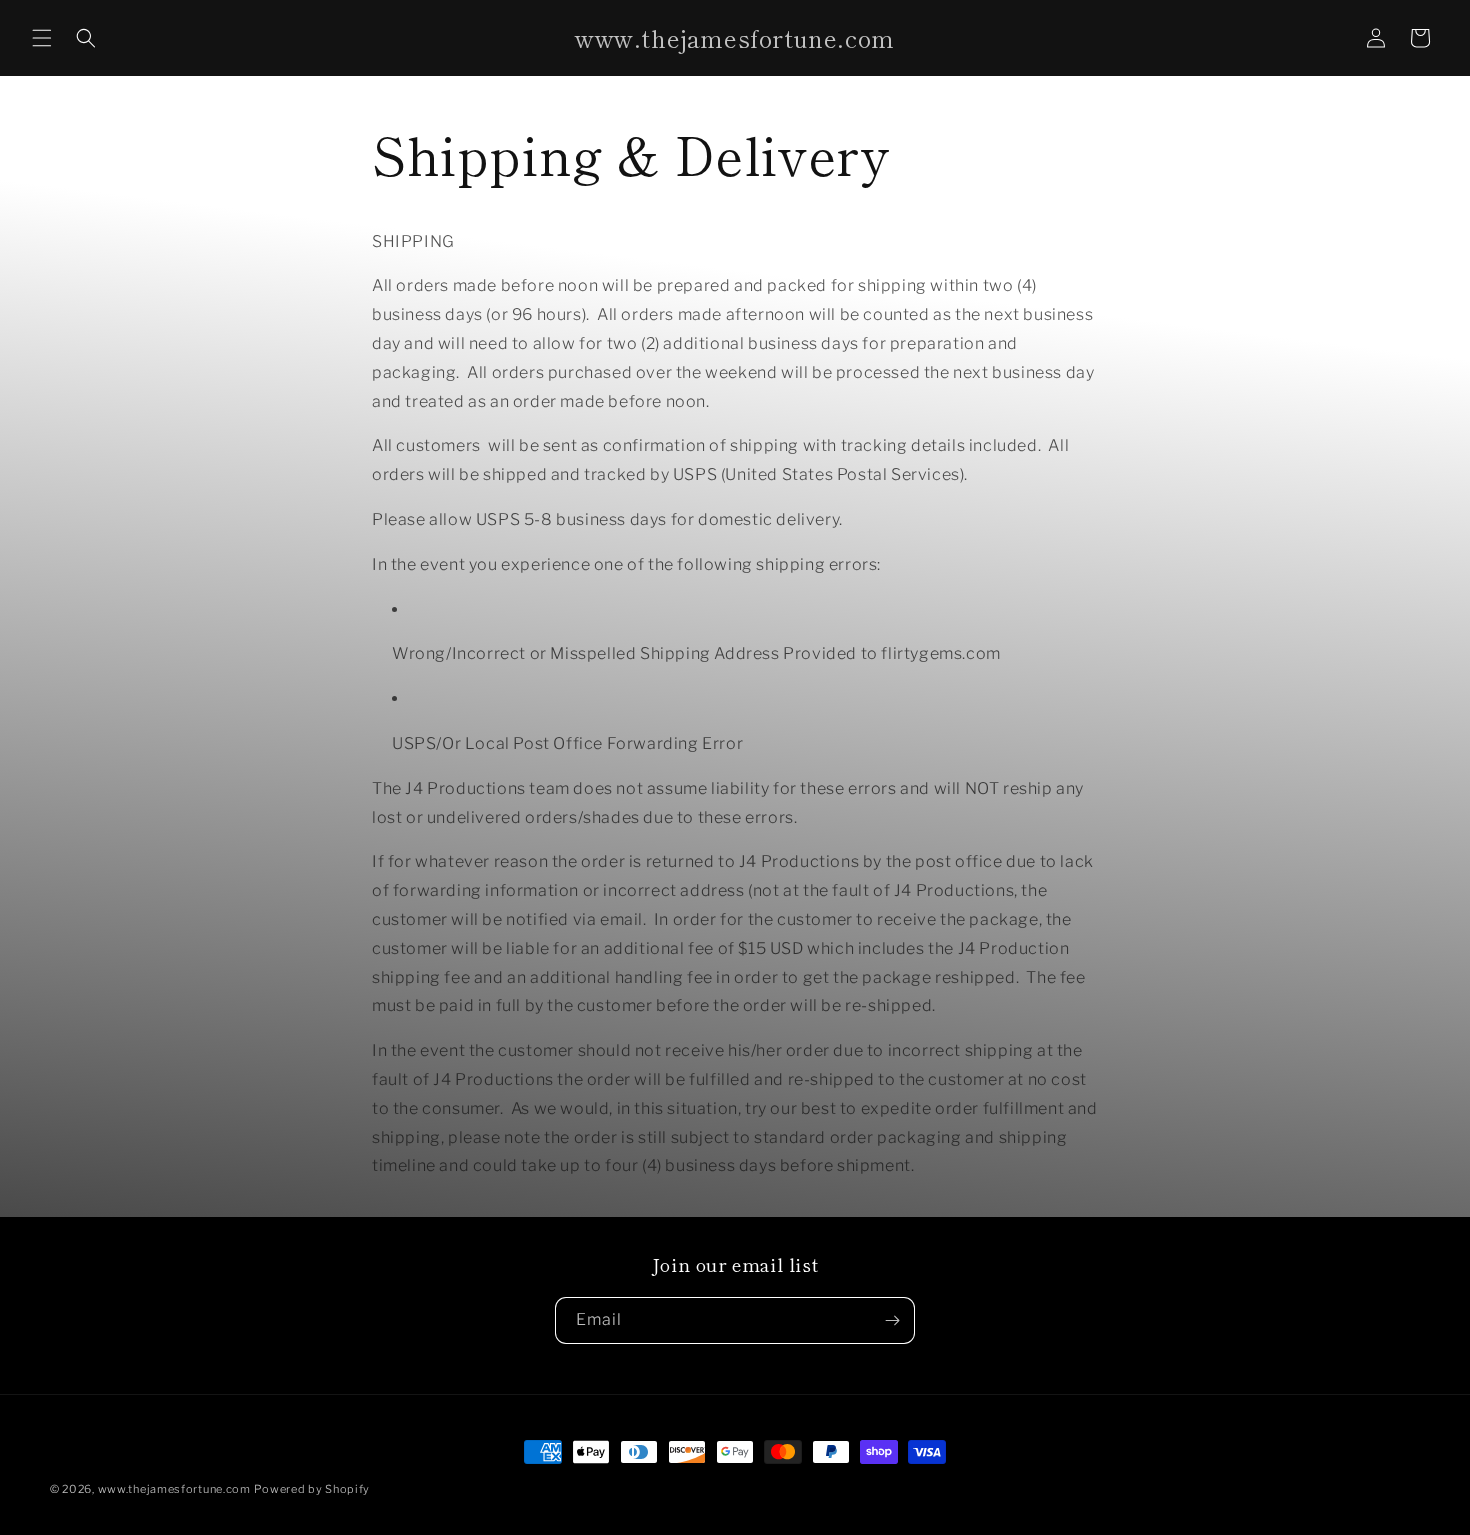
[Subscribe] (892, 1320)
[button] (42, 38)
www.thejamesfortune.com (174, 1489)
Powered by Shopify (312, 1489)
